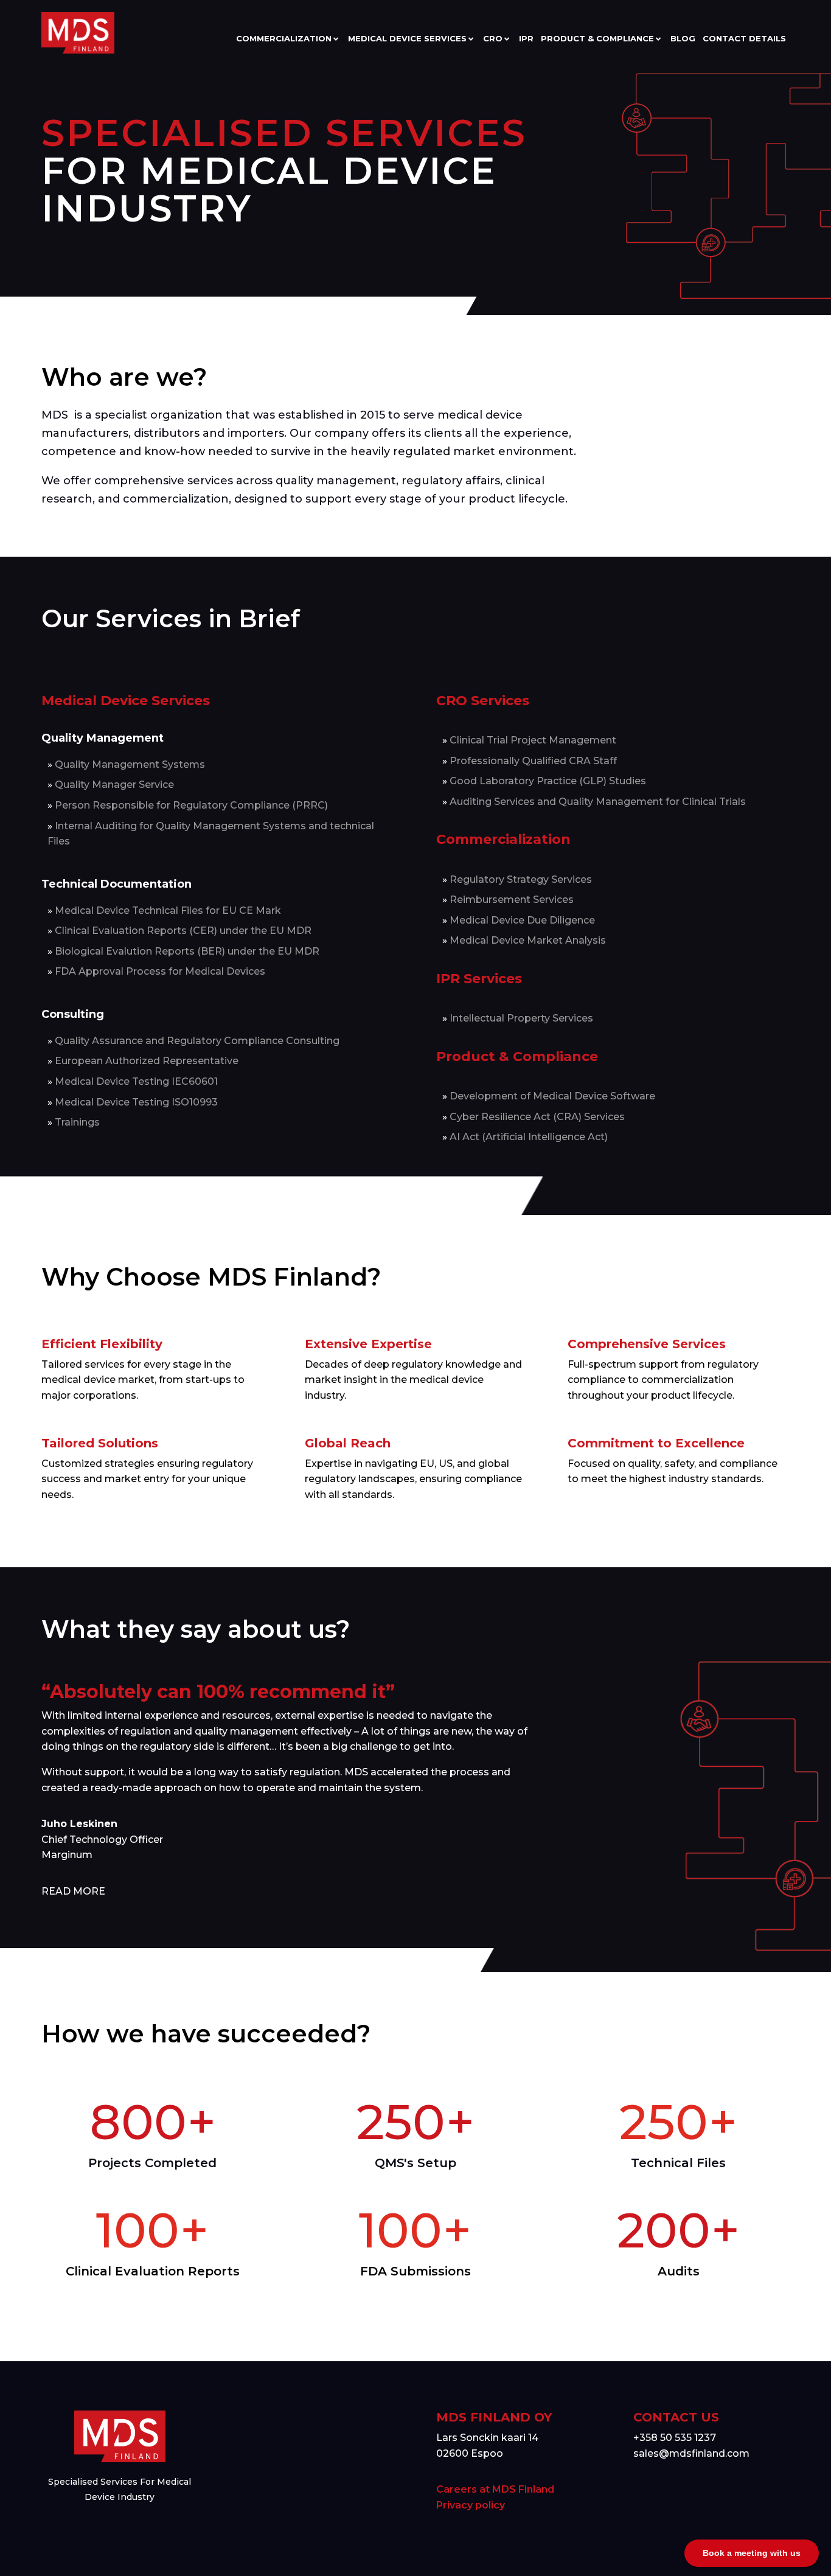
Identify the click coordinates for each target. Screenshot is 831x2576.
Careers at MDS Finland (495, 2489)
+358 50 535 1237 (675, 2438)
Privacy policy (471, 2505)
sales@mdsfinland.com (691, 2453)
